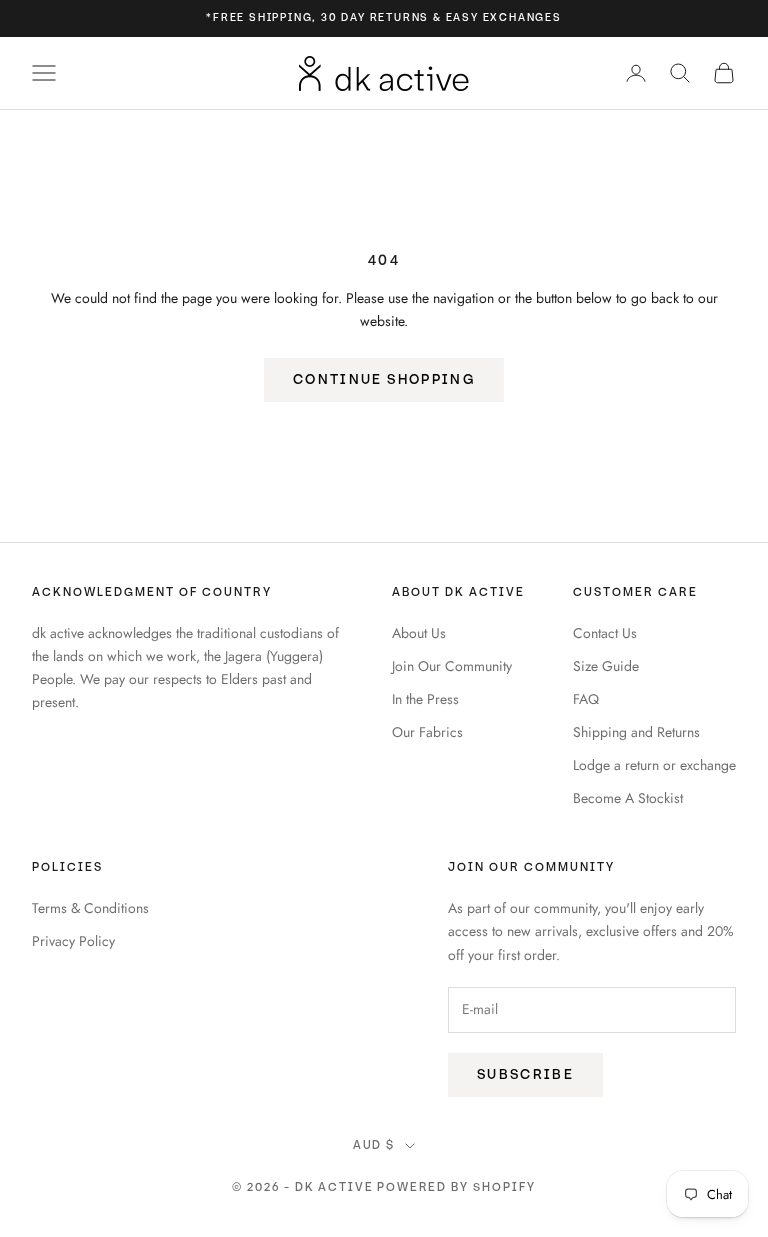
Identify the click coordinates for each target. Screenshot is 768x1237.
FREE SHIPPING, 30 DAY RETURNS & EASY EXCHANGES (387, 17)
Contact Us (605, 633)
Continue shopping (384, 379)
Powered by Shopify (456, 1187)
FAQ (586, 699)
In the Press (425, 699)
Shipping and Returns (636, 732)
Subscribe (525, 1074)
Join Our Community (452, 666)
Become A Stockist (628, 798)
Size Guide (606, 666)
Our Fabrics (427, 732)
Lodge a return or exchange (654, 765)
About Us (419, 633)
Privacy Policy (73, 941)
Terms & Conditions (90, 908)
